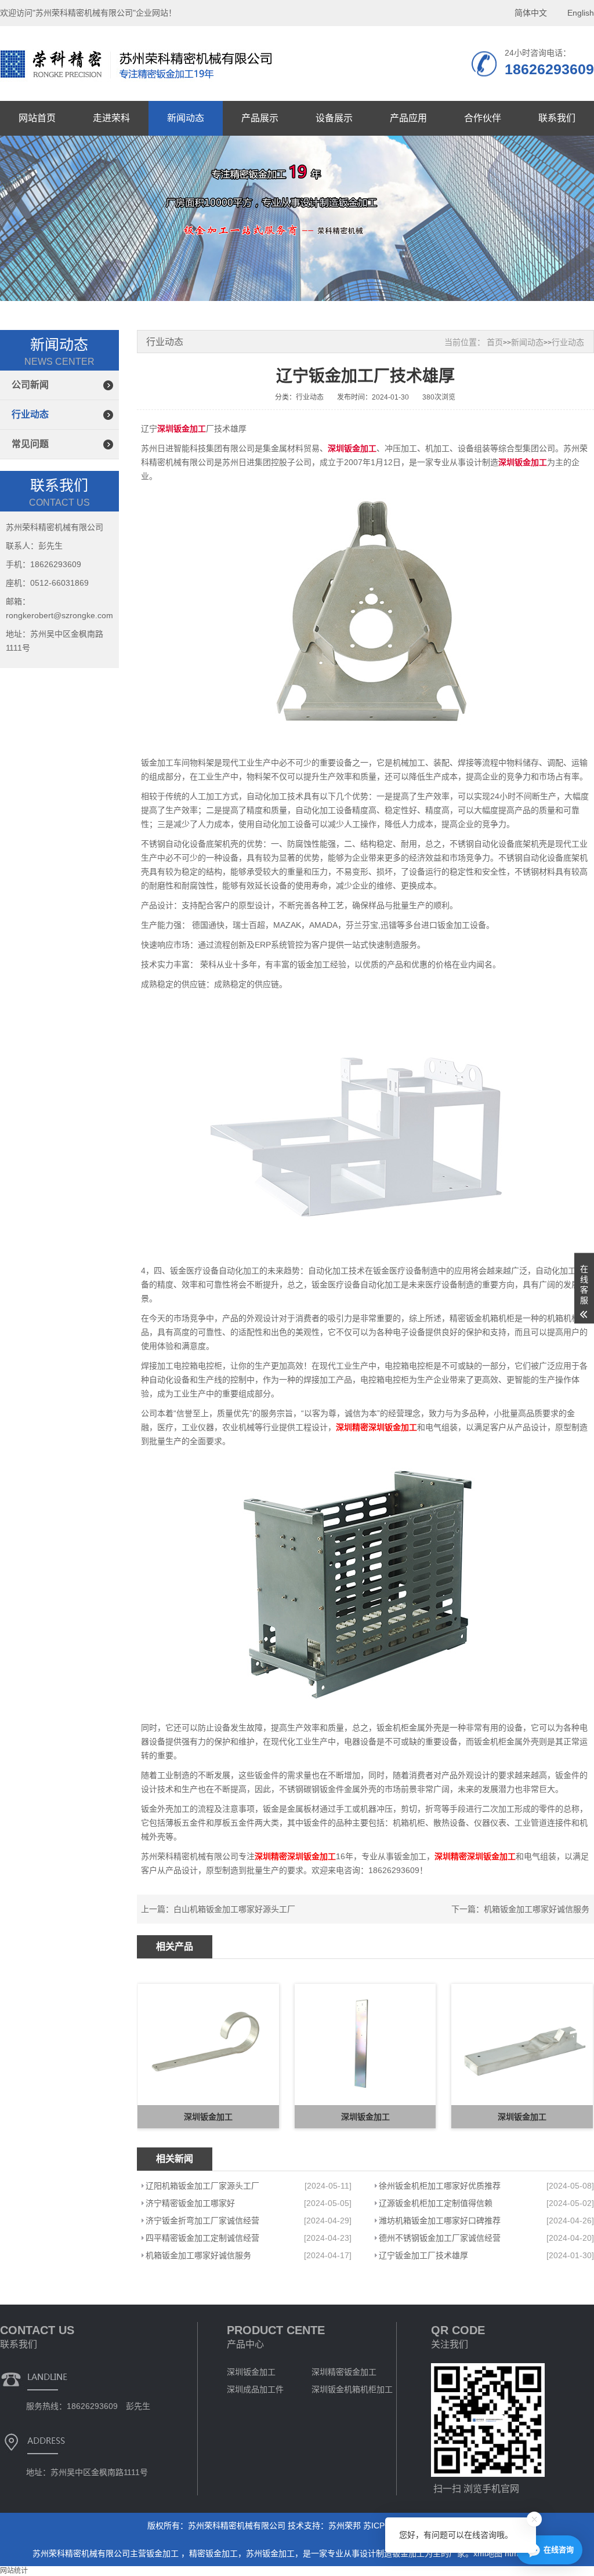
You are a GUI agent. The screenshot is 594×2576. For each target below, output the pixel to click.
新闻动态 (186, 118)
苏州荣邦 (345, 2526)
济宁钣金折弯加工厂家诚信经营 (202, 2221)
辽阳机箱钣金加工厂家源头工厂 (202, 2186)
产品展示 (260, 118)
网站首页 (37, 118)
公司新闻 (30, 385)
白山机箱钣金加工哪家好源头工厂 (234, 1909)
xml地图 (488, 2553)
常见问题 (30, 444)
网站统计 (14, 2571)
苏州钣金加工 (270, 2553)
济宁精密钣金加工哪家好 (190, 2203)
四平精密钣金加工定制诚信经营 (202, 2238)
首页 (495, 342)
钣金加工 (164, 2553)
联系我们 (557, 118)
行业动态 (30, 414)
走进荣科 (111, 118)
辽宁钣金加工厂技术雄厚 (423, 2255)
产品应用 (408, 118)
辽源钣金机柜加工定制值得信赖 (436, 2203)
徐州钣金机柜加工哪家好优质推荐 (440, 2186)
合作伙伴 (483, 118)
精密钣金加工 (213, 2553)
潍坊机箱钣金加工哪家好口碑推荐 (440, 2221)
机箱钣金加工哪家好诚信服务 (537, 1909)
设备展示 (334, 118)
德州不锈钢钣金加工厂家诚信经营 (440, 2238)
